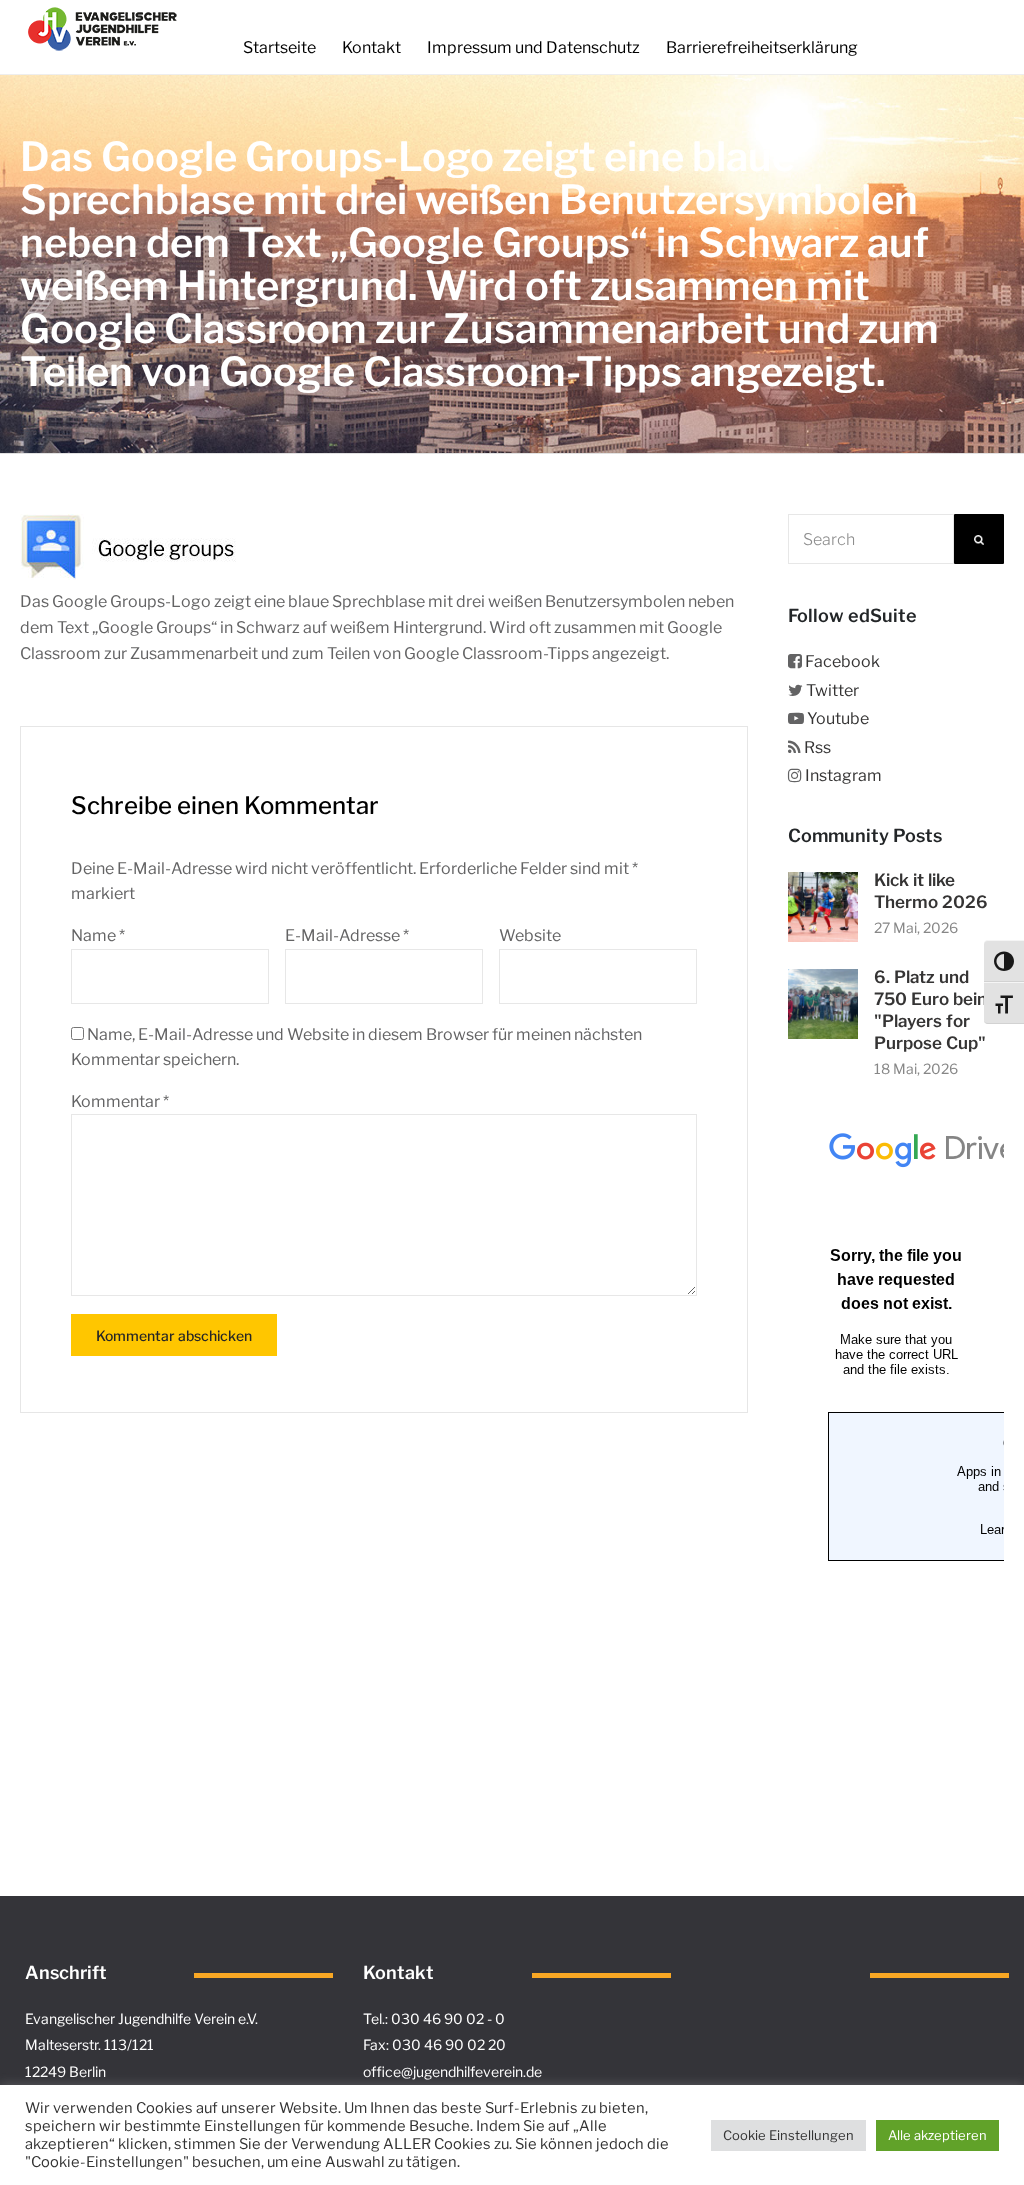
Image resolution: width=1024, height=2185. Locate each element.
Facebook (842, 661)
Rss (817, 747)
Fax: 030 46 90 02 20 (434, 2044)
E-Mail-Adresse (347, 935)
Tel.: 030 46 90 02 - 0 (434, 2018)
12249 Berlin (65, 2071)
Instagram (843, 775)
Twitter (832, 690)
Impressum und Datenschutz (533, 47)
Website (530, 935)
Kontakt (371, 47)
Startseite (279, 47)
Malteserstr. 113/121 (89, 2044)
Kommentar (120, 1101)
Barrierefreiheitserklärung (762, 47)
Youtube (838, 718)
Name (98, 935)
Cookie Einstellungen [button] (788, 2135)
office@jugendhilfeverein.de (452, 2071)
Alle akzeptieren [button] (937, 2135)
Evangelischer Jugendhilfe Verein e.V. (141, 2018)
